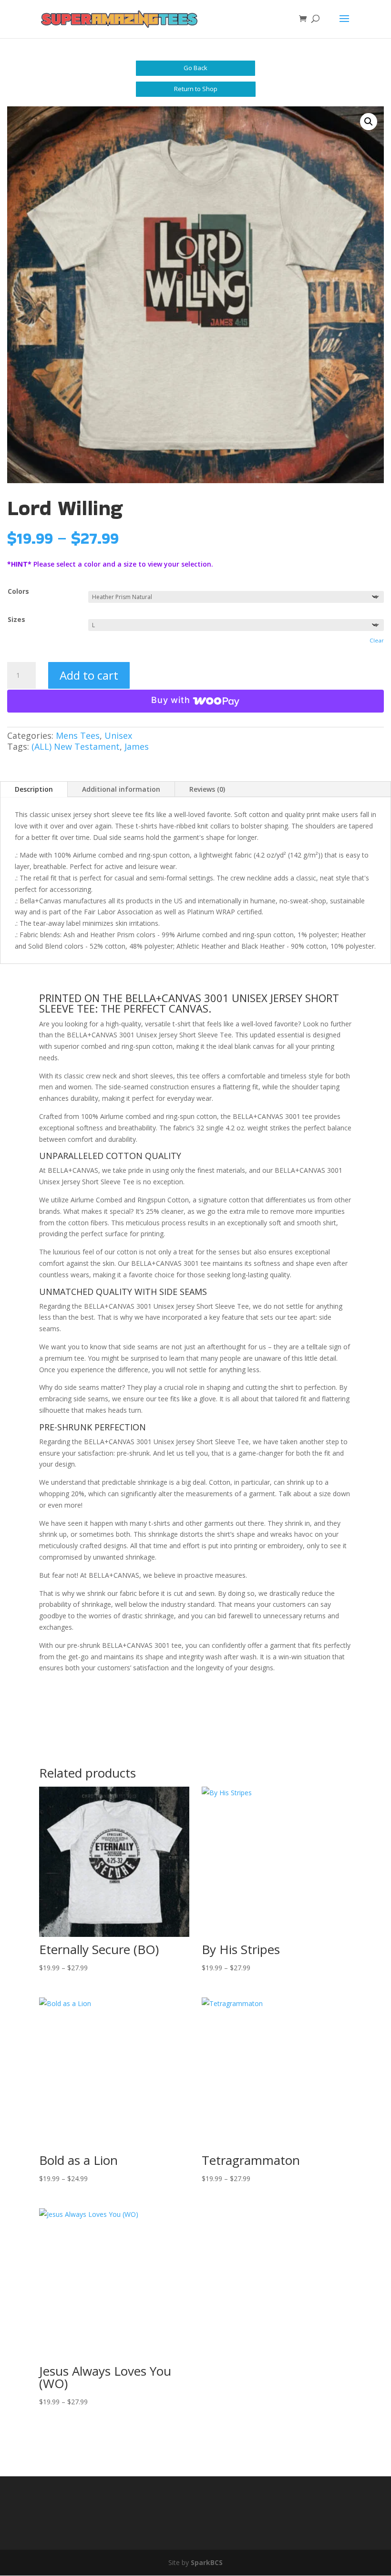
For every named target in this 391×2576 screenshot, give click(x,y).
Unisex (118, 735)
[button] (369, 122)
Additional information (121, 789)
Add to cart (89, 675)
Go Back (195, 68)
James (137, 746)
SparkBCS (207, 2562)
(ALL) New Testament (76, 746)
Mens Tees (78, 735)
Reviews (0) (207, 789)
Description (34, 789)
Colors (18, 591)
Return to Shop (196, 89)
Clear (377, 640)
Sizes (16, 619)
